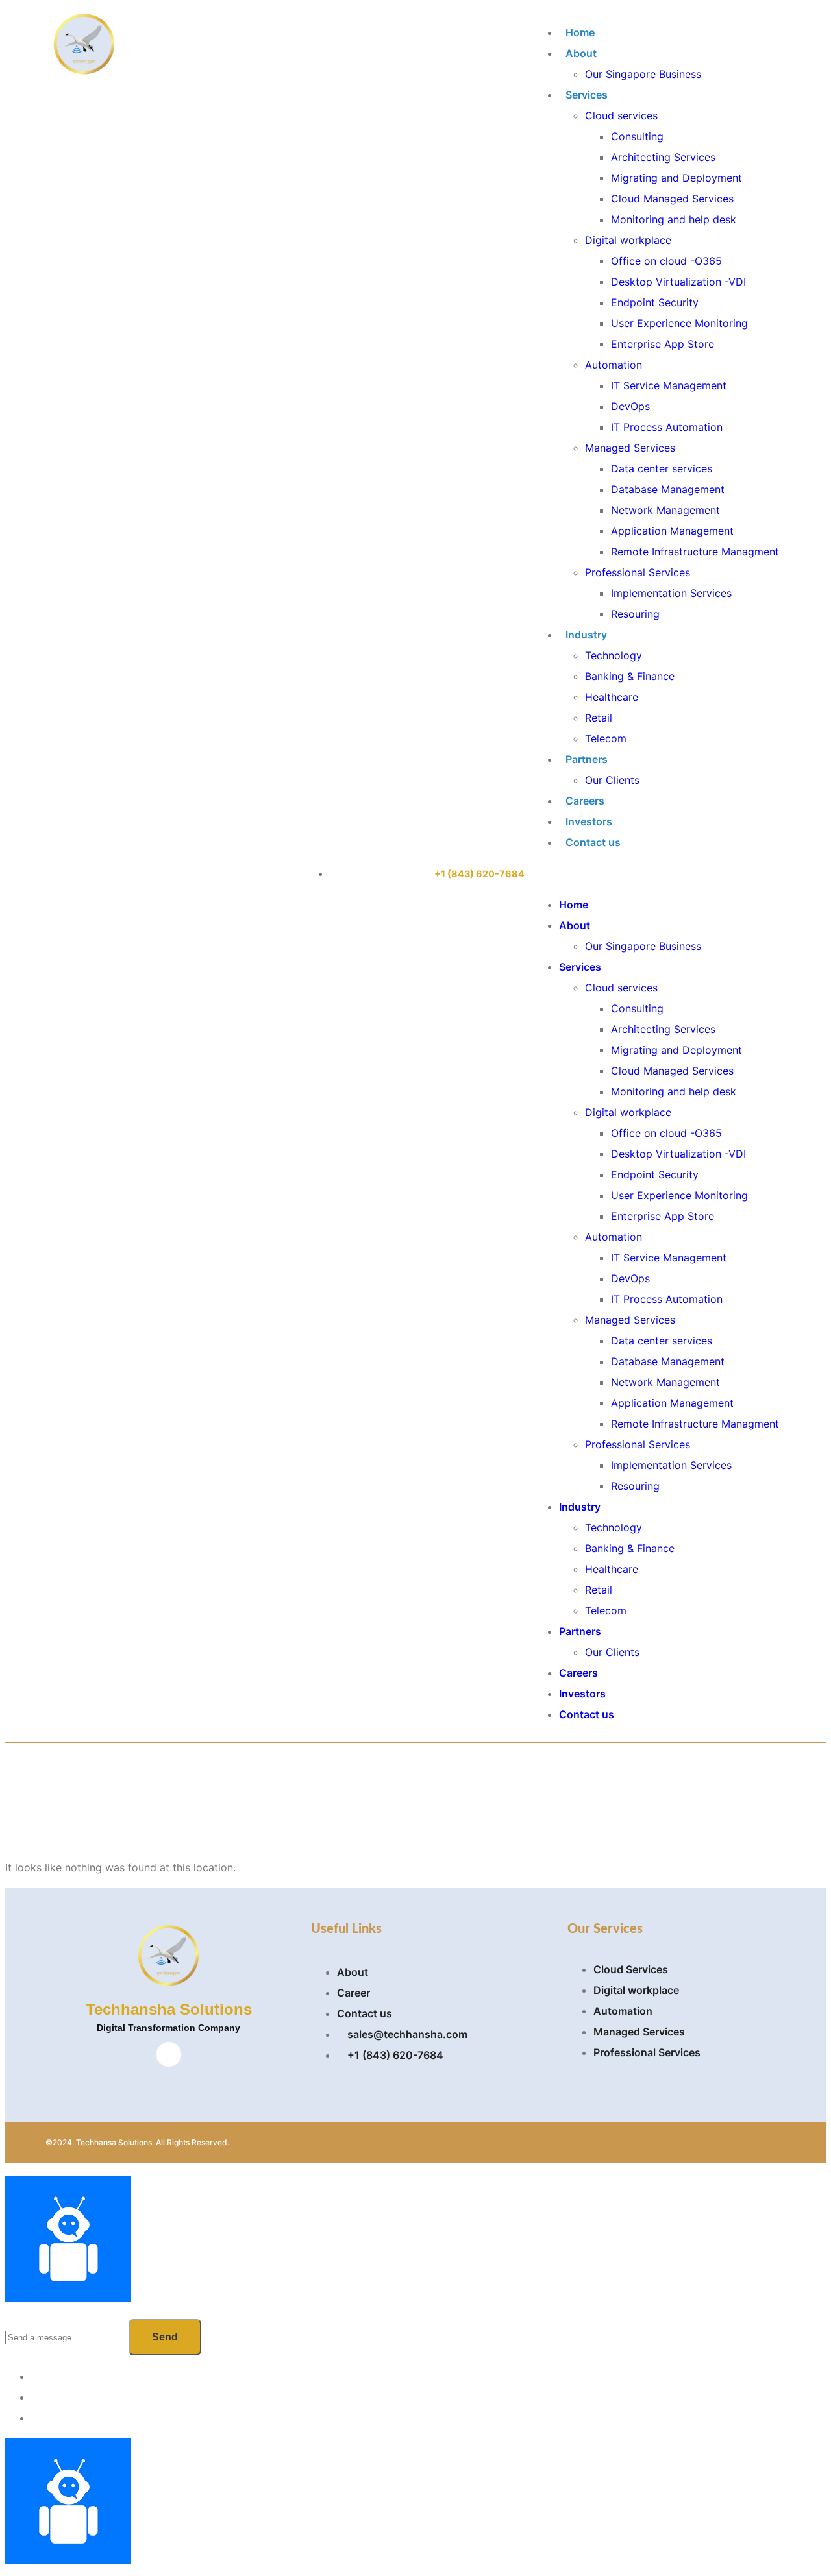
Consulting (637, 136)
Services (587, 95)
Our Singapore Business (643, 74)
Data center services (662, 468)
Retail (599, 718)
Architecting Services (663, 157)
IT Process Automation (667, 427)
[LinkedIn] (169, 2054)
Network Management (665, 510)
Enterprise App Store (663, 344)
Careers (585, 801)
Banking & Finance (630, 676)
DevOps (630, 406)
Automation (614, 365)
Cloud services (621, 115)
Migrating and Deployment (676, 178)
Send (165, 2337)
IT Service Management (669, 385)
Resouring (635, 614)
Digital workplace (628, 240)
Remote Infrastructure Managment (695, 552)
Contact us (593, 842)
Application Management (672, 531)
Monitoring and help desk (674, 219)
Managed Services (630, 448)
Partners (587, 759)
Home (580, 32)
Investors (589, 821)
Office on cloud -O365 (666, 261)
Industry (586, 635)
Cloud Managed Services (672, 199)
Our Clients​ (612, 780)
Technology (614, 655)
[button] (656, 873)
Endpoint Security (655, 302)
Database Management (668, 489)
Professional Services (638, 572)
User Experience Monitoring (679, 323)
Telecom (606, 738)
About (581, 53)
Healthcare (612, 697)
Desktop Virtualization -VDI (678, 282)
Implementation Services (671, 593)
